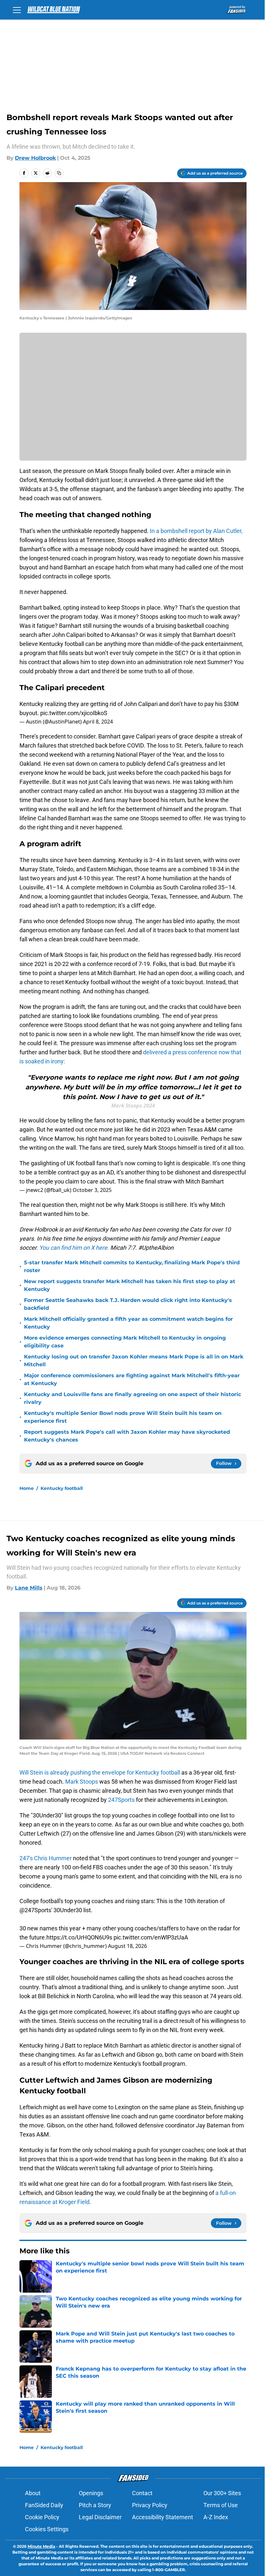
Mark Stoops (82, 1782)
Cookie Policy (42, 2517)
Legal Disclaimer (100, 2517)
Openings (91, 2493)
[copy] (59, 173)
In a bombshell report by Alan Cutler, (196, 531)
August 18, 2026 (127, 1946)
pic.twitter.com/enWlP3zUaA (151, 1937)
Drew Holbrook (35, 158)
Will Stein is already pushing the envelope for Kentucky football (100, 1772)
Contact (142, 2493)
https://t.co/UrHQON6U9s (79, 1937)
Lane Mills (29, 1588)
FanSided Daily (44, 2505)
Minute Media (41, 2546)
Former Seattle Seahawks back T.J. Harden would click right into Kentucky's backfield (128, 1304)
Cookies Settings (47, 2529)
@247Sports (35, 1910)
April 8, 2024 (98, 722)
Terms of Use (221, 2505)
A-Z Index (216, 2517)
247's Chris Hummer (46, 1858)
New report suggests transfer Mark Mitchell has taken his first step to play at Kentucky (130, 1285)
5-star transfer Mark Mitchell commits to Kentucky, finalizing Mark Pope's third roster (132, 1266)
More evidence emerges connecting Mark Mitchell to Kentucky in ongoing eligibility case (125, 1342)
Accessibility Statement (163, 2517)
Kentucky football (62, 1488)
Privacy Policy (150, 2505)
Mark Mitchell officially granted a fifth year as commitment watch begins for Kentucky (128, 1323)
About (33, 2493)
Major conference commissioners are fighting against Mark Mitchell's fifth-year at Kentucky (132, 1379)
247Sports (121, 1800)
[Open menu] (17, 10)
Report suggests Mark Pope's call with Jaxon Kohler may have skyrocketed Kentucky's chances (127, 1436)
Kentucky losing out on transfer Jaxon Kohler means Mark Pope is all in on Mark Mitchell (134, 1361)
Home (27, 1488)
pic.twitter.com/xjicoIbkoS (74, 713)
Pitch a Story (95, 2505)
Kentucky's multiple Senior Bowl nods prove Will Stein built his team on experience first (123, 1417)
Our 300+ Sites (222, 2493)
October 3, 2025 (92, 1190)
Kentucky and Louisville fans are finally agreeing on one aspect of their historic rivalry (133, 1398)
